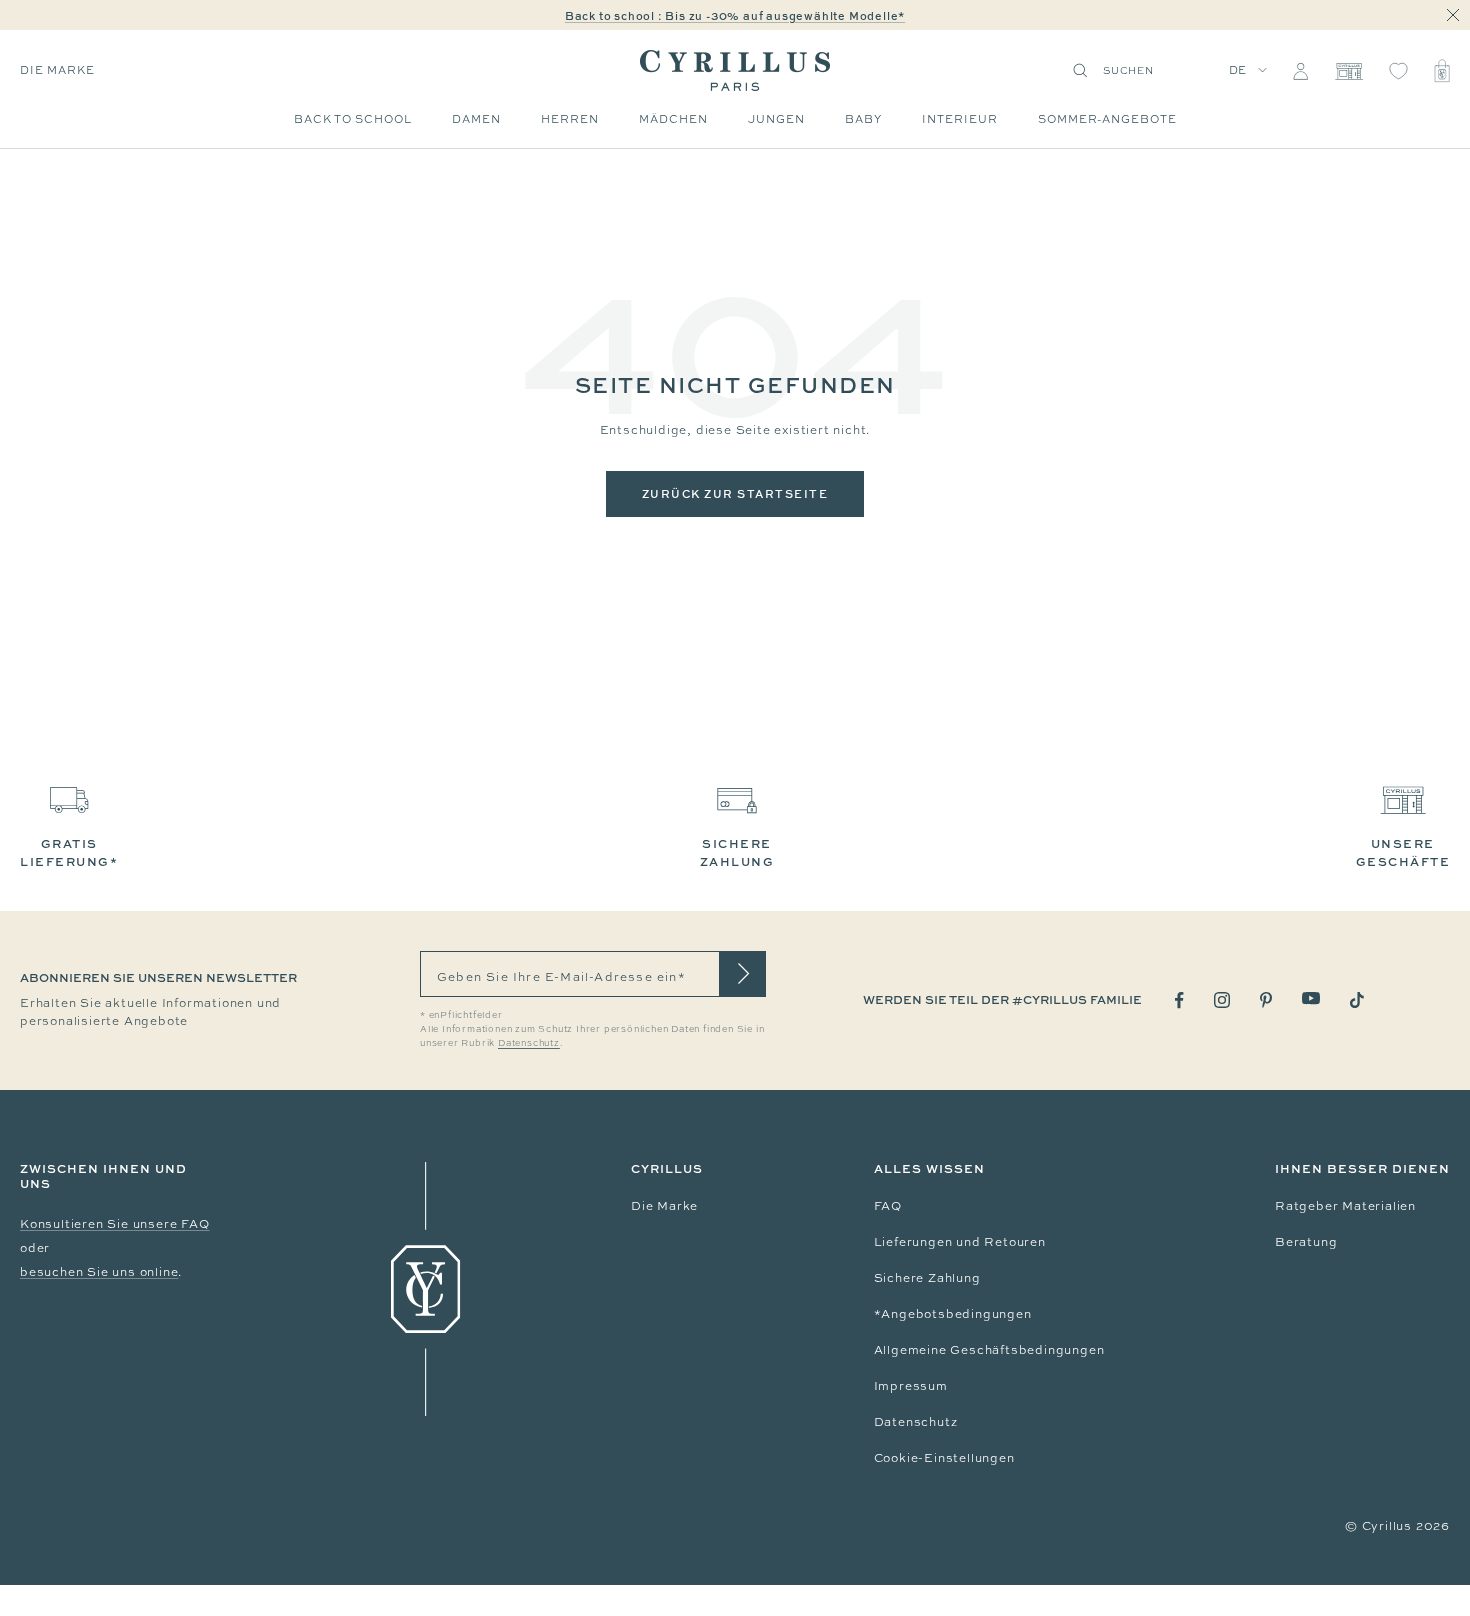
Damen (476, 119)
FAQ (888, 1206)
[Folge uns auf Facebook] (1179, 1000)
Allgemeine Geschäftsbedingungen (989, 1350)
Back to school (353, 119)
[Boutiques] (1348, 71)
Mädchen (673, 119)
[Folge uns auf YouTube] (1311, 998)
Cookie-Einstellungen (944, 1458)
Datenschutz (916, 1422)
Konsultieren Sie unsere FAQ (115, 1224)
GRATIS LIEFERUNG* (69, 852)
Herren (570, 119)
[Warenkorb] (1442, 71)
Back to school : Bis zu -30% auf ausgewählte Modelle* (735, 15)
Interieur (960, 119)
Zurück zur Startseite (735, 493)
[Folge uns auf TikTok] (1357, 1000)
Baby (863, 119)
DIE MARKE (57, 70)
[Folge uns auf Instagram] (1222, 1000)
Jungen (776, 119)
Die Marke (664, 1206)
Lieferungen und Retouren (960, 1242)
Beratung (1306, 1242)
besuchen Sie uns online (99, 1272)
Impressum (911, 1386)
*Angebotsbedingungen (953, 1314)
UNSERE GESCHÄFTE (1403, 852)
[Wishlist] (1398, 71)
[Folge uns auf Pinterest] (1266, 1000)
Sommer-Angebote (1107, 119)
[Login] (1300, 71)
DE (1238, 70)
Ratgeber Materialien (1345, 1206)
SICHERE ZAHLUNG (737, 852)
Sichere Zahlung (927, 1278)
